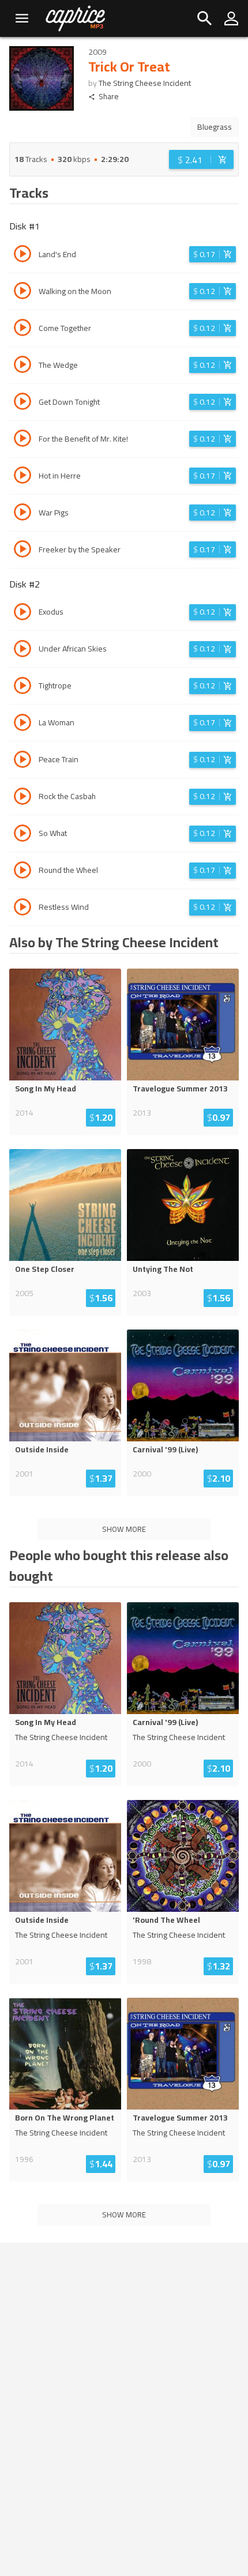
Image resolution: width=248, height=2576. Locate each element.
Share (109, 97)
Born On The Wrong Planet (65, 2118)
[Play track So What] (22, 835)
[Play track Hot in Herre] (22, 477)
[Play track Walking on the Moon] (22, 292)
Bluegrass (215, 127)
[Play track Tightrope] (22, 687)
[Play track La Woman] (22, 724)
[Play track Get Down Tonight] (22, 403)
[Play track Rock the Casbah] (22, 798)
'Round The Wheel (166, 1920)
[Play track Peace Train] (22, 761)
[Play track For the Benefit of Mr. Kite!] (22, 440)
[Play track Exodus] (22, 613)
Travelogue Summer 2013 (180, 1089)
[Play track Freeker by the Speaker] (22, 551)
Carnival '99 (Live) (165, 1449)
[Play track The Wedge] (22, 366)
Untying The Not (163, 1269)
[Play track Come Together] (22, 329)
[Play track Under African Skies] (22, 650)
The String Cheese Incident (145, 83)
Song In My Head (46, 1089)
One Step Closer (45, 1269)
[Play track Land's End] (22, 255)
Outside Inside (42, 1449)
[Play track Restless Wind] (22, 909)
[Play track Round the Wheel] (22, 872)
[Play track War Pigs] (22, 514)
